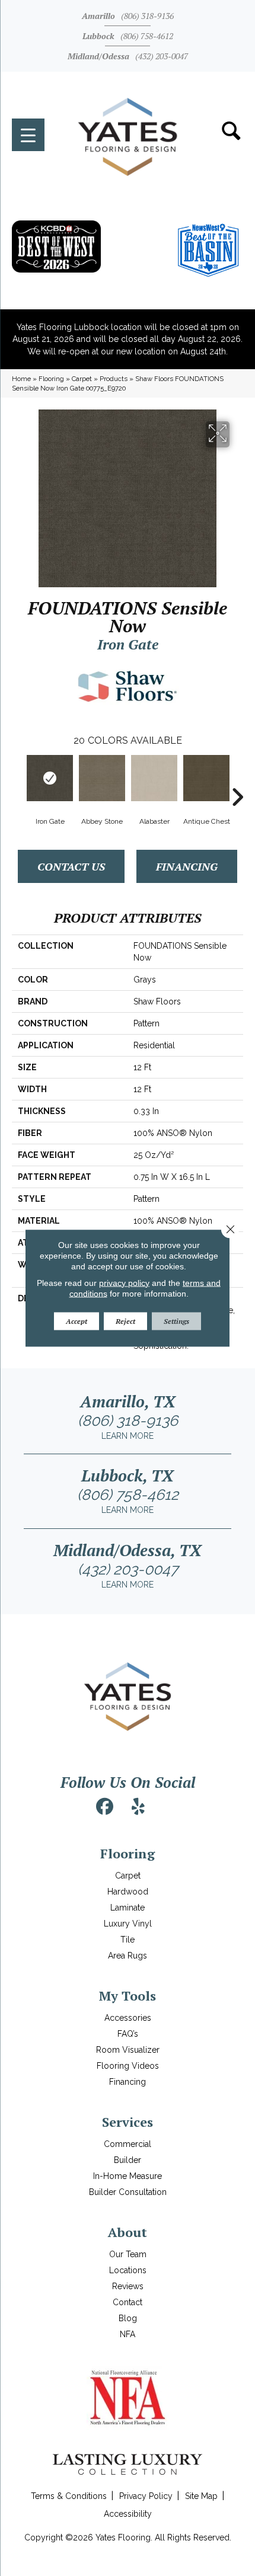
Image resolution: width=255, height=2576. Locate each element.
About (128, 2232)
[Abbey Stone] (102, 778)
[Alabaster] (154, 778)
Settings (176, 1321)
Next (237, 779)
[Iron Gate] (50, 778)
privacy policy (124, 1282)
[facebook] (105, 1807)
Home (21, 379)
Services (128, 2122)
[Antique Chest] (206, 778)
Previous (18, 779)
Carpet (82, 379)
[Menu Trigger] (28, 135)
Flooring (51, 379)
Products (114, 379)
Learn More (128, 1436)
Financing (187, 866)
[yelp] (138, 1807)
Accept (76, 1321)
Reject (125, 1321)
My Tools (128, 1996)
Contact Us (71, 866)
